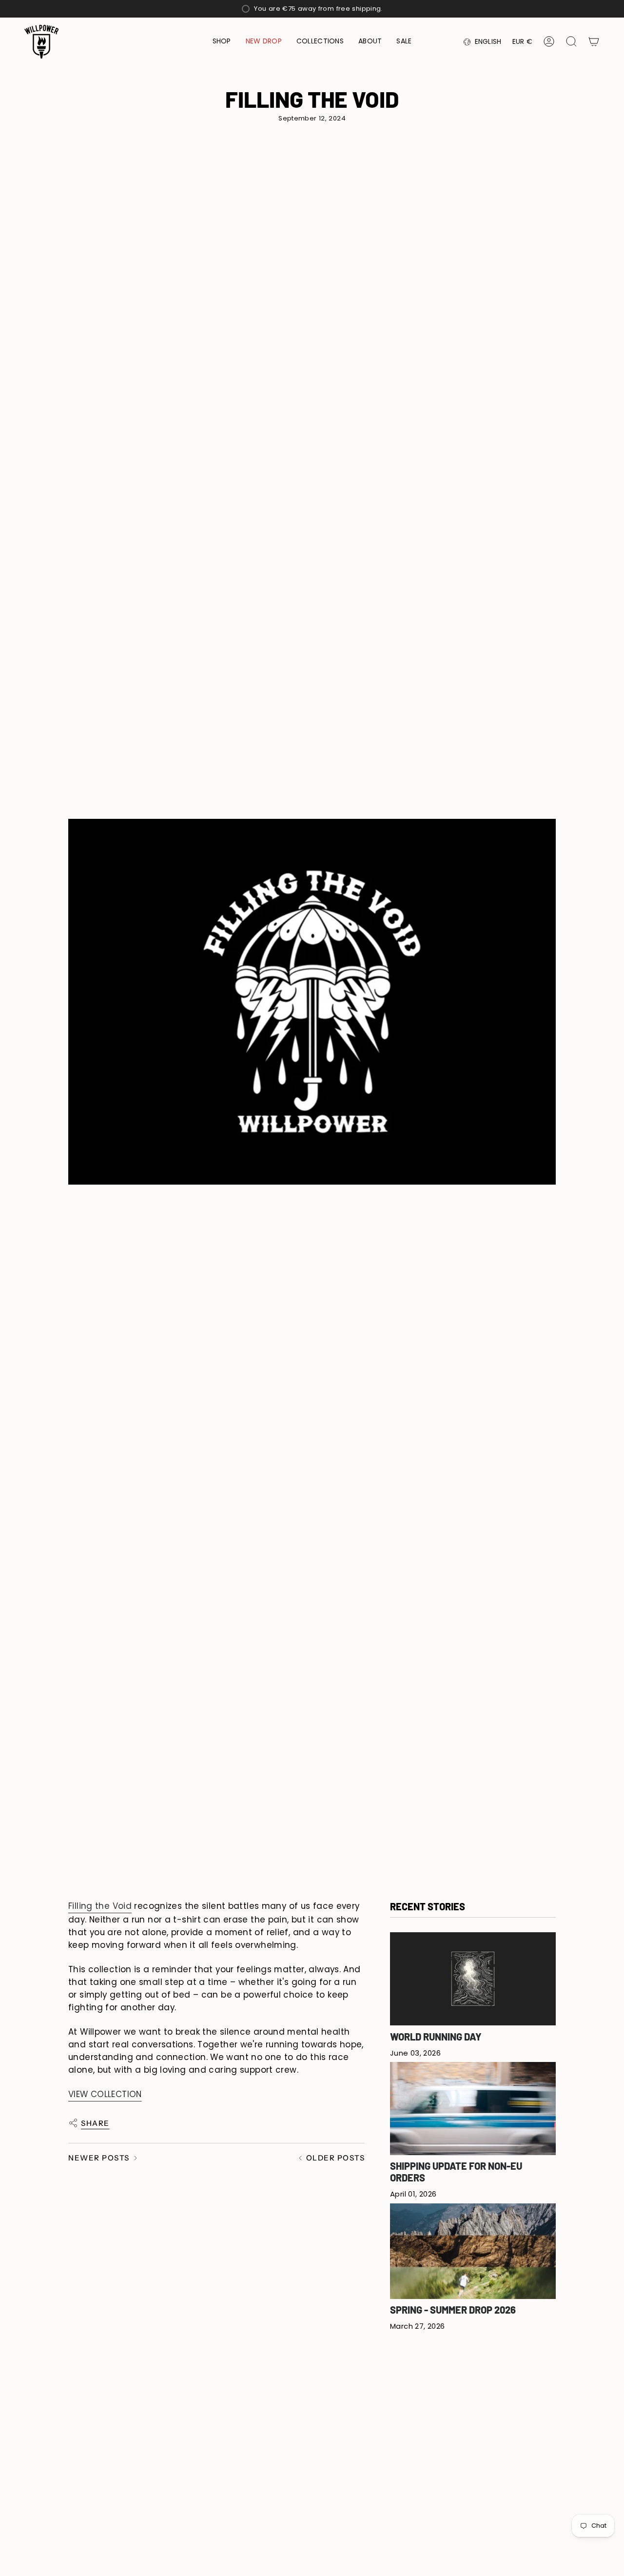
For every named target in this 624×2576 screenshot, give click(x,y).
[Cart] (594, 41)
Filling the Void (100, 1906)
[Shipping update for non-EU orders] (473, 2108)
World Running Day (436, 2036)
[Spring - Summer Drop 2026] (473, 2251)
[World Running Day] (473, 1979)
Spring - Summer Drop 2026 (453, 2309)
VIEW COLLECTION (105, 2094)
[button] (222, 42)
